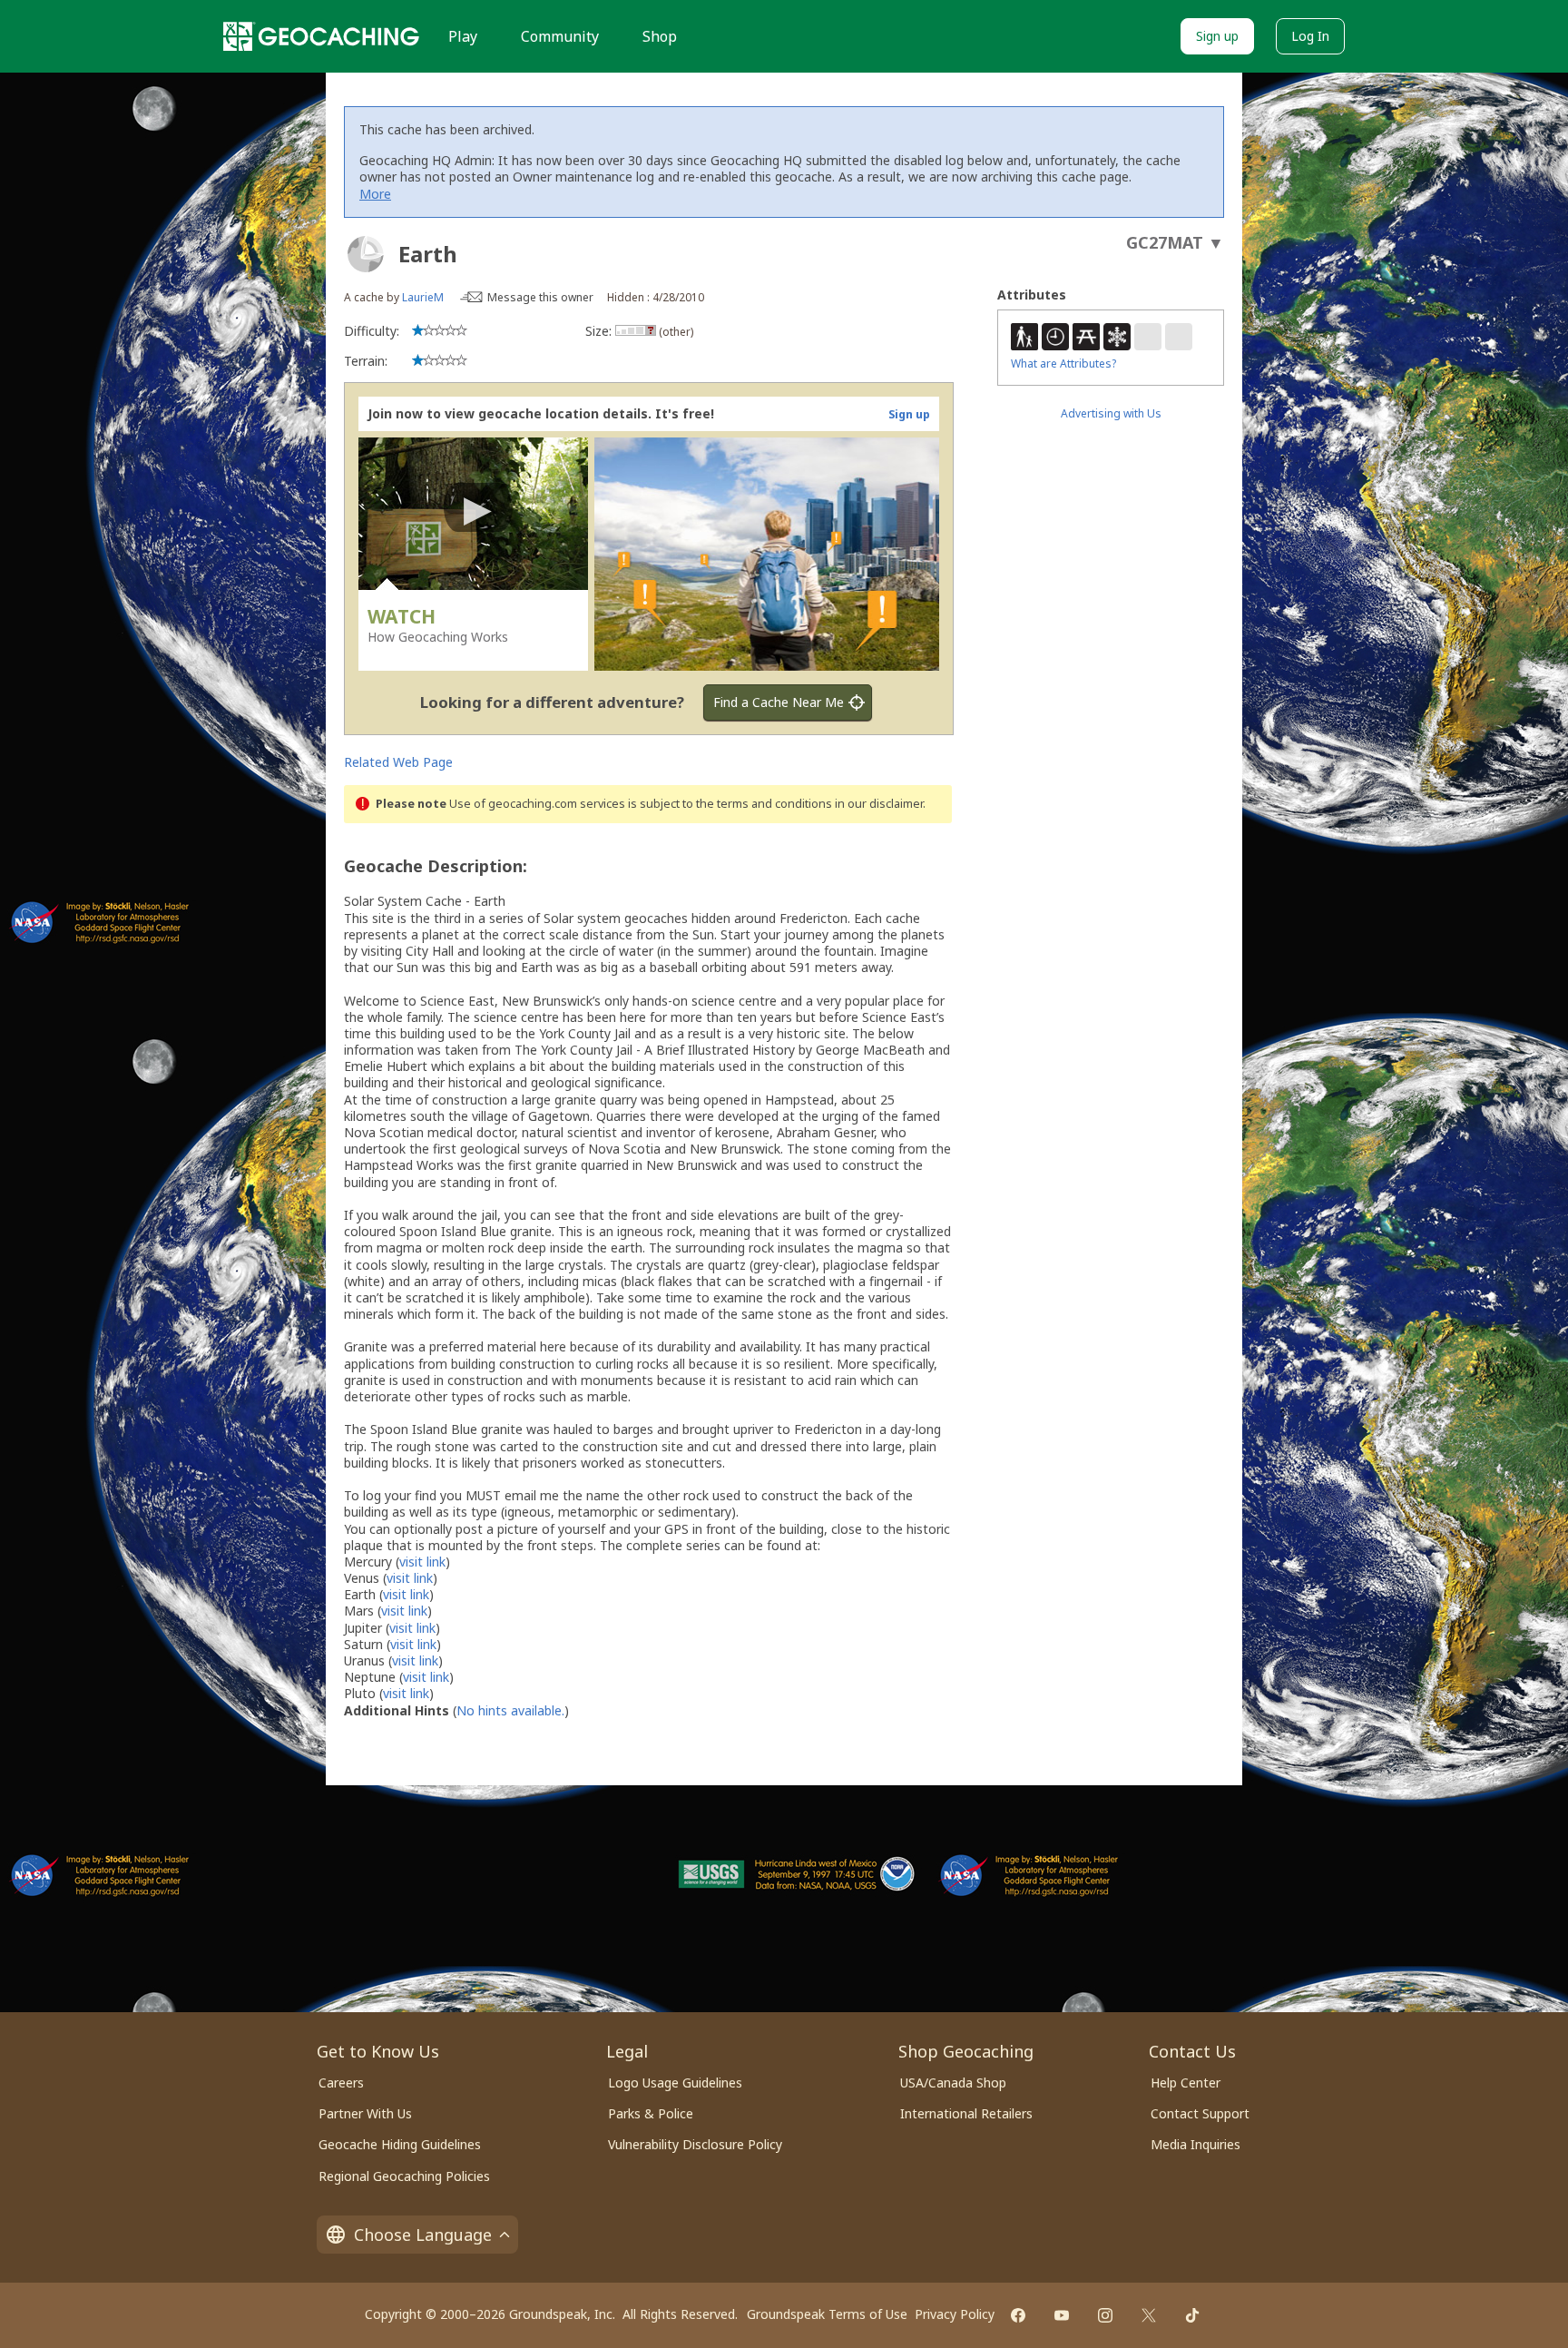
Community (560, 36)
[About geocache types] (366, 254)
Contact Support (1200, 2113)
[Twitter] (1149, 2315)
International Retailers (966, 2113)
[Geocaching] (321, 36)
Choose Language (423, 2235)
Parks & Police (651, 2113)
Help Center (1186, 2083)
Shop (660, 36)
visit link (422, 1562)
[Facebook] (1018, 2315)
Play (463, 36)
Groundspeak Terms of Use (827, 2314)
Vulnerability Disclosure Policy (695, 2144)
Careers (341, 2083)
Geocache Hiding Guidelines (400, 2144)
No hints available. (510, 1710)
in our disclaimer (879, 804)
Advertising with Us (1111, 413)
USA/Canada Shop (953, 2083)
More (375, 194)
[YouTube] (1062, 2315)
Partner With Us (365, 2113)
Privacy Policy (955, 2314)
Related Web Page (398, 762)
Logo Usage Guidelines (675, 2083)
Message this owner (540, 297)
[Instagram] (1105, 2315)
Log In (1310, 36)
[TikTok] (1192, 2315)
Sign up (1217, 36)
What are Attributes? (1063, 363)
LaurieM (423, 297)
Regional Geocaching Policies (404, 2176)
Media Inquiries (1196, 2144)
